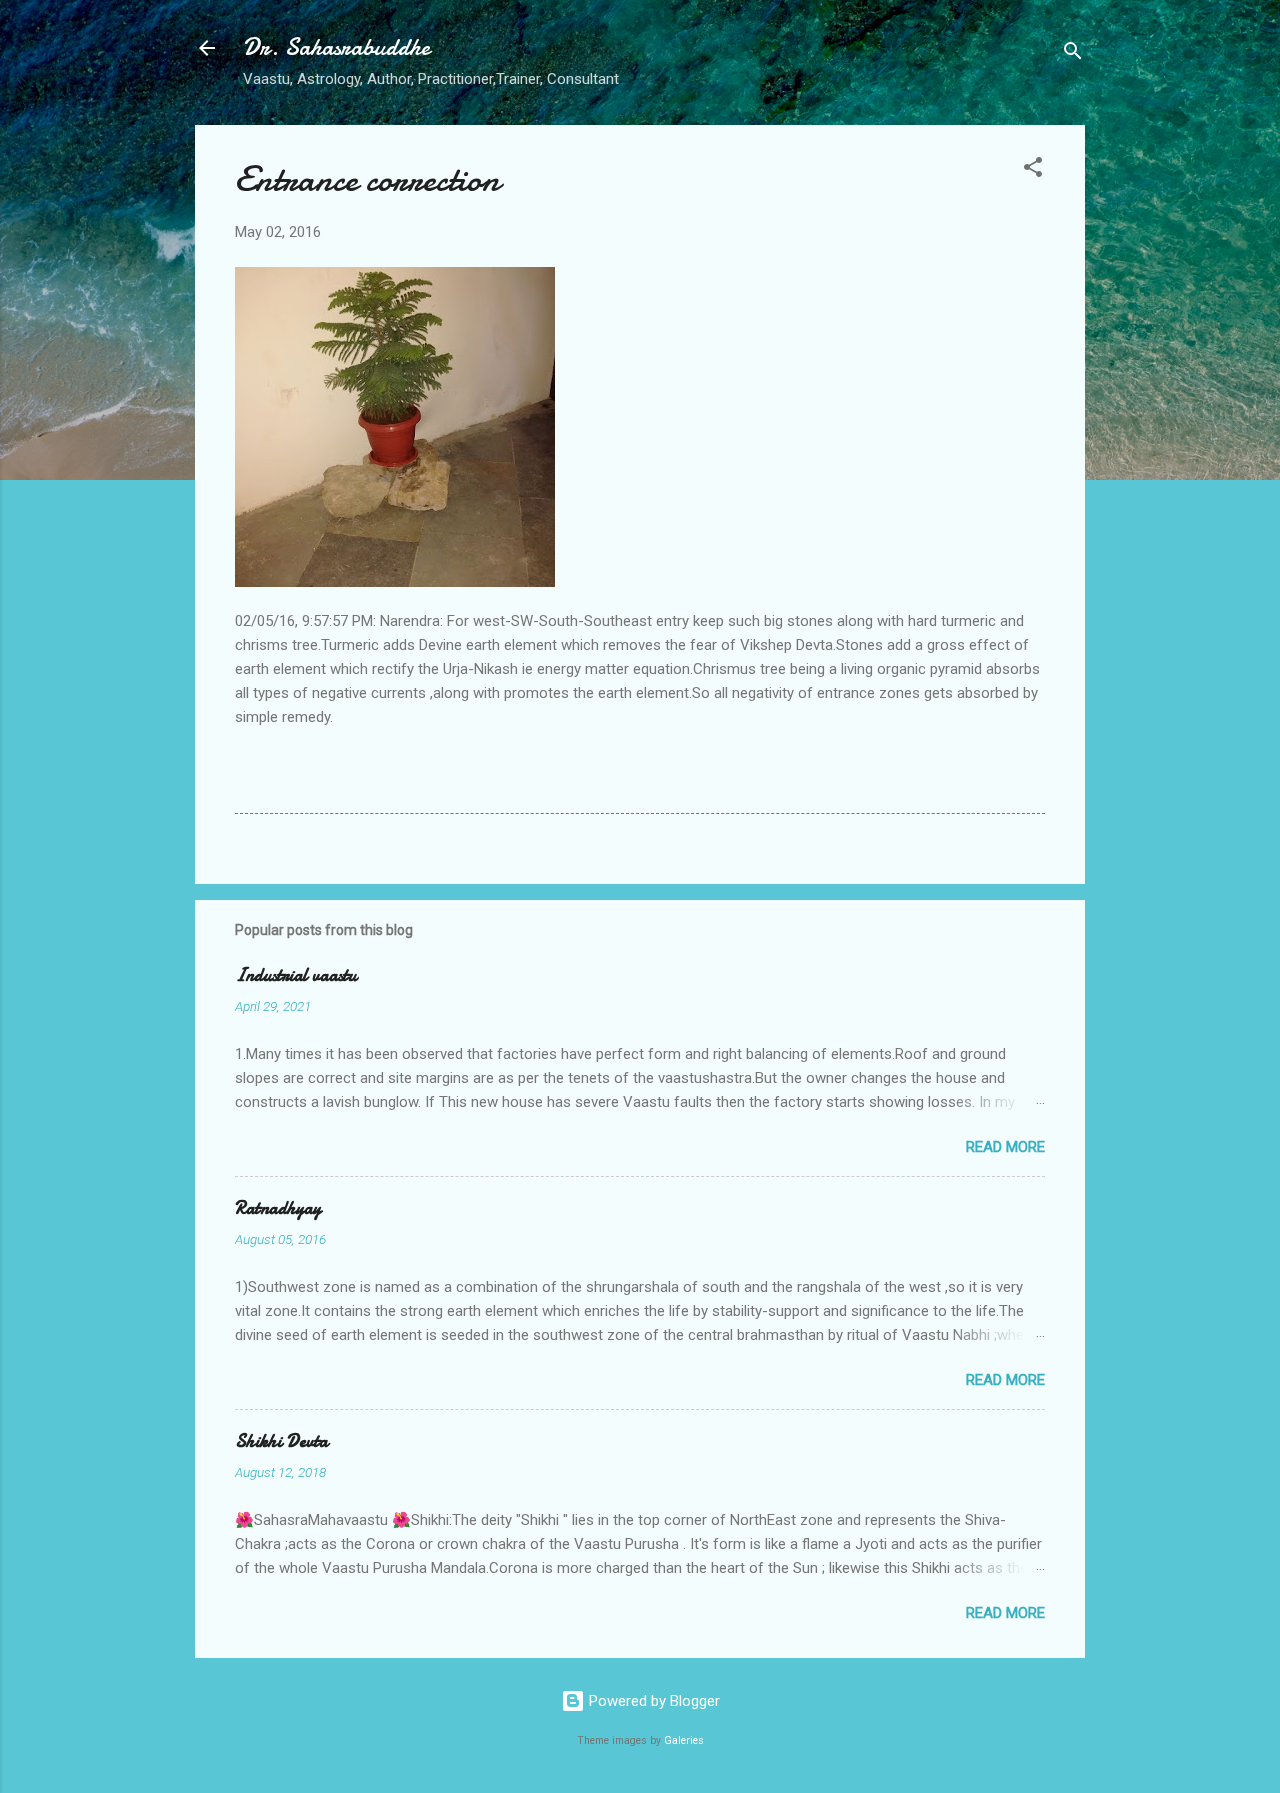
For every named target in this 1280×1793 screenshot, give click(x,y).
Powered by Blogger (652, 1701)
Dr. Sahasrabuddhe (336, 47)
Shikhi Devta (281, 1441)
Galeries (684, 1740)
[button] (1033, 170)
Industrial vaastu (296, 975)
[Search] (1073, 54)
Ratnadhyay (278, 1208)
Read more (1005, 1147)
